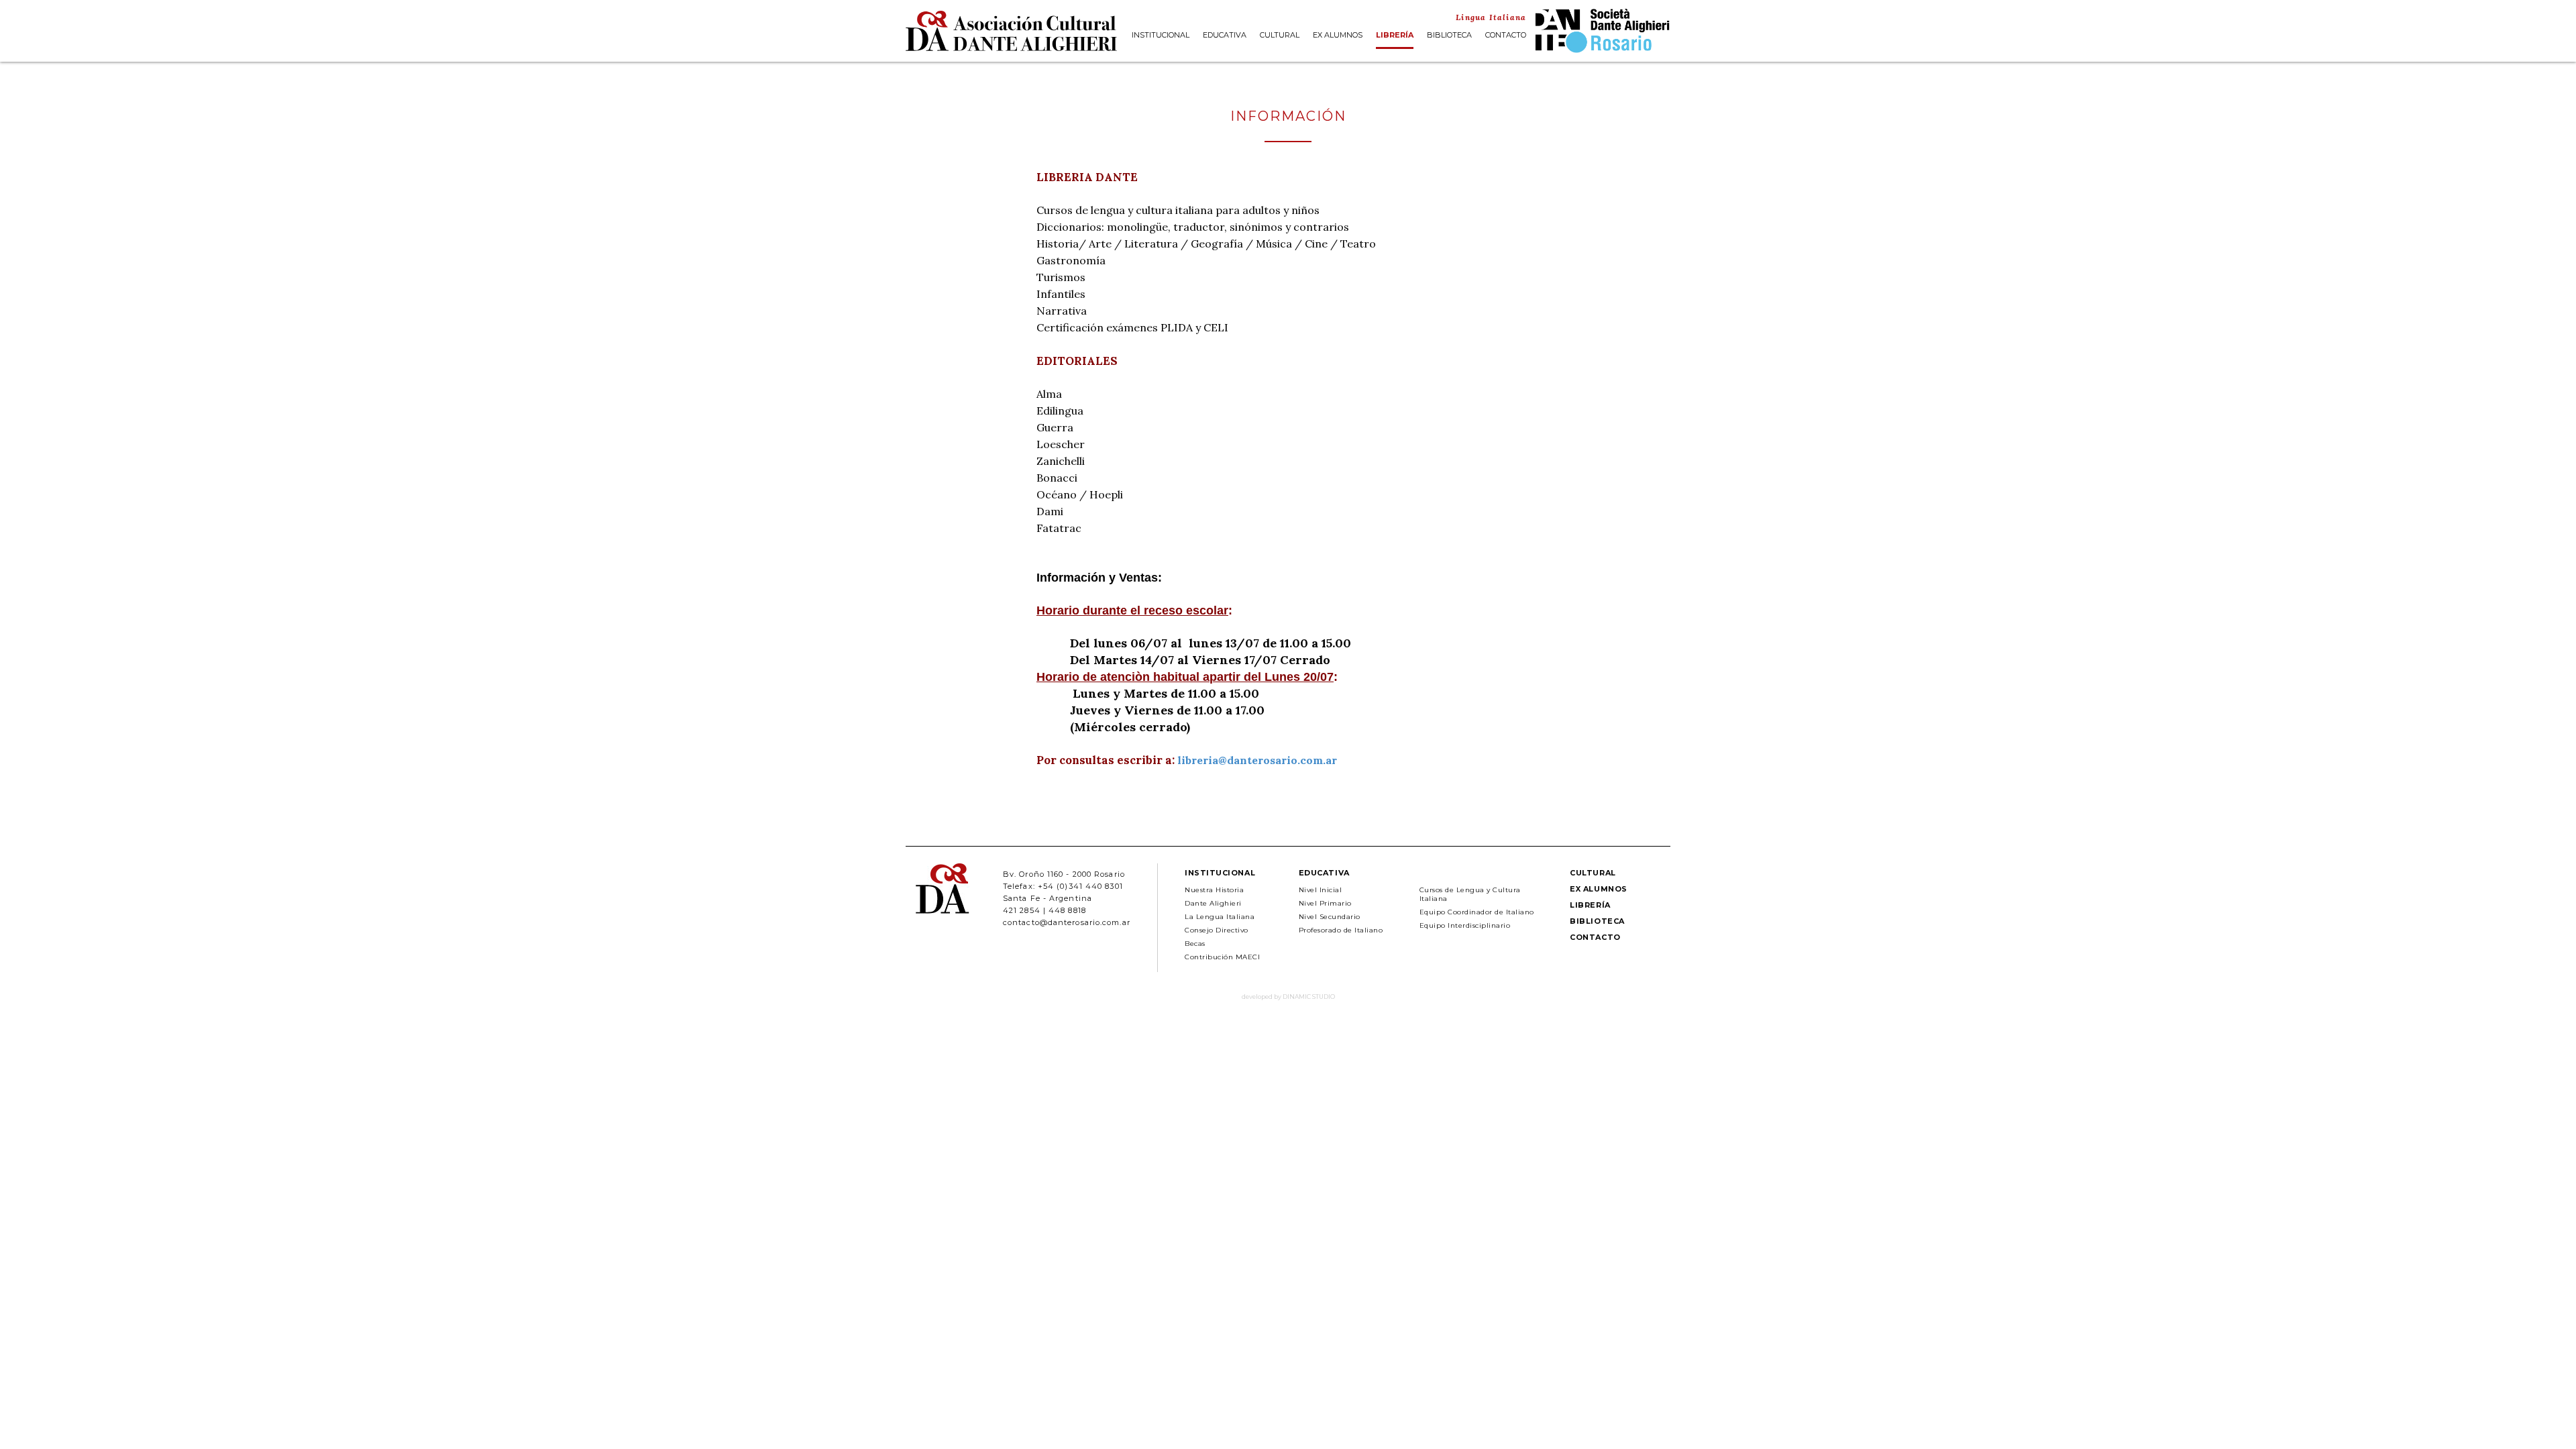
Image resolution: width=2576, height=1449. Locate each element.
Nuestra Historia (1214, 890)
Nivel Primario (1325, 903)
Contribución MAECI (1222, 957)
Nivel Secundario (1330, 917)
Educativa (1225, 36)
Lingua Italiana (1491, 17)
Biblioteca (1449, 36)
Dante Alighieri (1213, 903)
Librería (1395, 36)
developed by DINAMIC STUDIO (1288, 997)
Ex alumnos (1338, 36)
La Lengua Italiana (1220, 917)
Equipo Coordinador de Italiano (1477, 912)
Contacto (1506, 36)
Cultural (1280, 36)
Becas (1195, 944)
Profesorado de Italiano (1341, 930)
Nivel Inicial (1321, 890)
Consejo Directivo (1217, 930)
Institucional (1161, 36)
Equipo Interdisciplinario (1465, 925)
